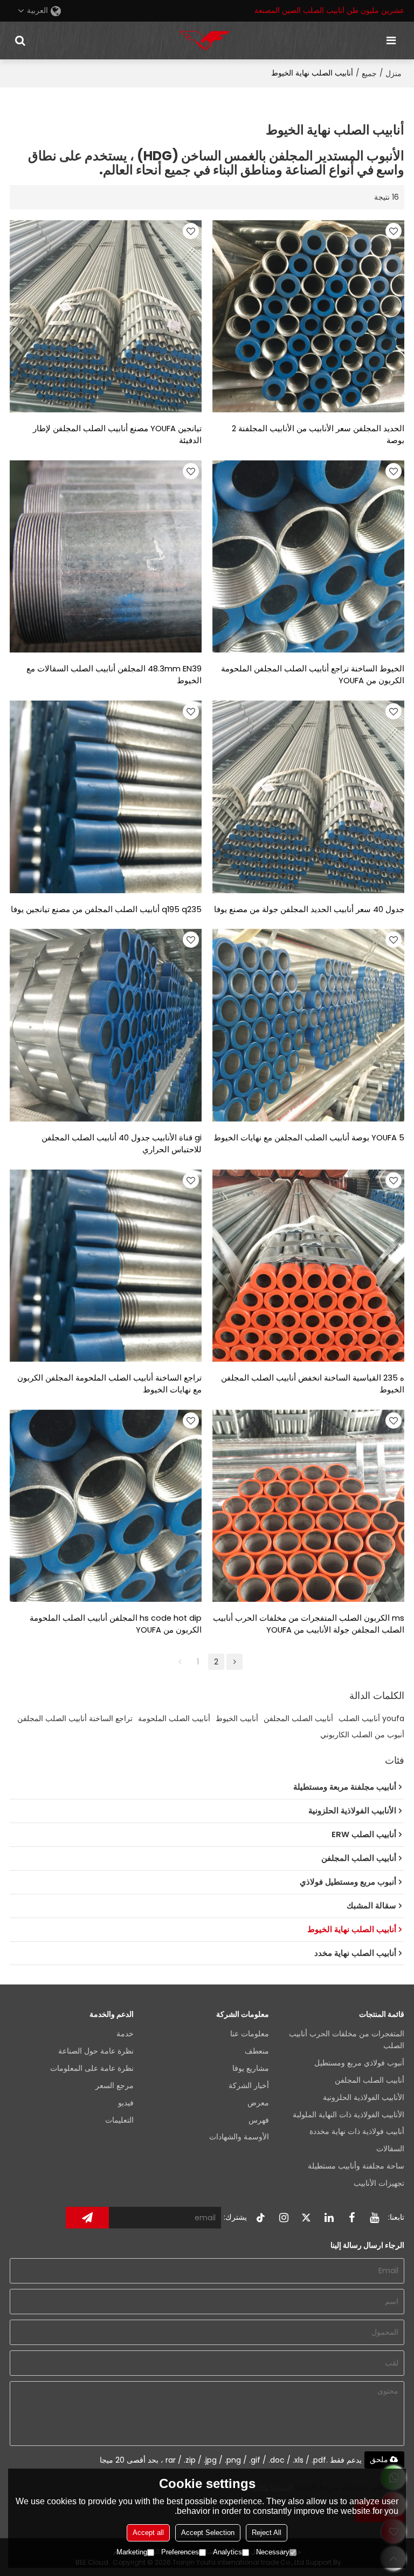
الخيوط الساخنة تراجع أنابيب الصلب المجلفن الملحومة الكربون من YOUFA (313, 675)
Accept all (148, 2533)
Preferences (180, 2552)
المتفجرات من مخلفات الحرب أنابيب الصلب (347, 2040)
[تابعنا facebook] (351, 2218)
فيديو (126, 2103)
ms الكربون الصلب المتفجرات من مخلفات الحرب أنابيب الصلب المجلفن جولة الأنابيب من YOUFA (309, 1624)
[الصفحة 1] (180, 1662)
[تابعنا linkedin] (329, 2218)
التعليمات (119, 2120)
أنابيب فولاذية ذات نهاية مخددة (357, 2132)
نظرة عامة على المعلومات (92, 2068)
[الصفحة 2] (234, 1662)
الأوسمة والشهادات (239, 2137)
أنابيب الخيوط (237, 1718)
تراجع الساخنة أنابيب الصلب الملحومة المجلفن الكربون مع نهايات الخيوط (109, 1384)
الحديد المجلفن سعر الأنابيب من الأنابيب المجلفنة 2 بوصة (318, 434)
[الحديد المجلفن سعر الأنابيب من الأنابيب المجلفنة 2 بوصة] (308, 316)
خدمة (125, 2034)
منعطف (257, 2051)
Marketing (132, 2552)
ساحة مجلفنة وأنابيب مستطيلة (356, 2166)
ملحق (379, 2459)
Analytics (227, 2552)
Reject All (267, 2533)
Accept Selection (208, 2533)
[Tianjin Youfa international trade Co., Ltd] (204, 40)
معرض (258, 2103)
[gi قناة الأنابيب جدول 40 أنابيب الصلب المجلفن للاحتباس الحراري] (106, 1025)
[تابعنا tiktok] (261, 2218)
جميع (369, 73)
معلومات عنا (250, 2034)
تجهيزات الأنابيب (379, 2183)
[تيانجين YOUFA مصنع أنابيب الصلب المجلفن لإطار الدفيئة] (106, 316)
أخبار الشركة (249, 2086)
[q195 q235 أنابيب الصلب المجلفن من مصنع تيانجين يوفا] (106, 797)
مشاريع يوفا (251, 2068)
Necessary (273, 2552)
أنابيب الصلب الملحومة (174, 1718)
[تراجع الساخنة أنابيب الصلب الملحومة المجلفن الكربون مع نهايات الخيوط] (106, 1266)
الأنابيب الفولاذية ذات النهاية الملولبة (349, 2115)
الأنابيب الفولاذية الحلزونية (364, 2098)
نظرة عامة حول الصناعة (96, 2051)
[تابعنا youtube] (374, 2218)
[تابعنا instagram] (284, 2218)
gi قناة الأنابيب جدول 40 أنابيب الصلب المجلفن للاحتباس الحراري (122, 1144)
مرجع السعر (115, 2086)
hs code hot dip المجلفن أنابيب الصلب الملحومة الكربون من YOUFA (116, 1624)
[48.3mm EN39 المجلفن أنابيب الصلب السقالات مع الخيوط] (106, 556)
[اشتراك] (87, 2218)
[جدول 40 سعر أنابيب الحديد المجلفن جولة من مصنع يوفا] (308, 797)
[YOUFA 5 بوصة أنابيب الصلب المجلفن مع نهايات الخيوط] (308, 1025)
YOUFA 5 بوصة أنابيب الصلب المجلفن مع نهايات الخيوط (309, 1138)
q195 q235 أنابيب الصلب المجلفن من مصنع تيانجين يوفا (106, 909)
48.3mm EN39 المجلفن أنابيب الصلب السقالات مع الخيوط (114, 675)
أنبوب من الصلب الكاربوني (362, 1735)
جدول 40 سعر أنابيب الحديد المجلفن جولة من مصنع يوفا (309, 909)
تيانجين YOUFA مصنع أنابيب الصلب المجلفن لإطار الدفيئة (117, 434)
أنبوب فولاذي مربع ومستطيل (359, 2063)
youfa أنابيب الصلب (371, 1718)
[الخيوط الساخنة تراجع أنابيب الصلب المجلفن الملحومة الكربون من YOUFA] (308, 556)
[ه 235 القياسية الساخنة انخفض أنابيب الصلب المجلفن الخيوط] (308, 1266)
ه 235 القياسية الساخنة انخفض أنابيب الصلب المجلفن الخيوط (313, 1384)
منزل (394, 73)
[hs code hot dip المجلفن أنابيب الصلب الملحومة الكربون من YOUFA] (106, 1506)
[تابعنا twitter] (306, 2218)
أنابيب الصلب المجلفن (298, 1718)
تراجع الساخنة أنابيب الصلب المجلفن (75, 1718)
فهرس (259, 2120)
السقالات (390, 2149)
